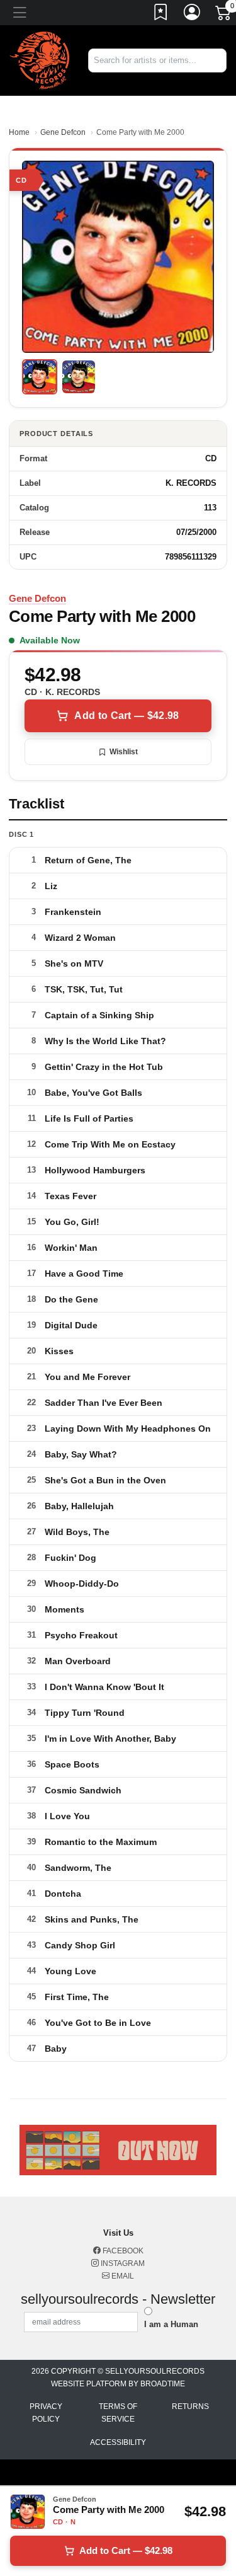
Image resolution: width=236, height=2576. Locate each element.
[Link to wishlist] (161, 14)
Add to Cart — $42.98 (126, 716)
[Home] (39, 60)
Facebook (122, 2251)
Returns (190, 2406)
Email (122, 2276)
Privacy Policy (46, 2413)
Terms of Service (118, 2413)
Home (19, 132)
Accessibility (118, 2442)
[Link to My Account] (193, 14)
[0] (224, 15)
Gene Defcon (63, 132)
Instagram (122, 2263)
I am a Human (171, 2324)
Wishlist (124, 752)
